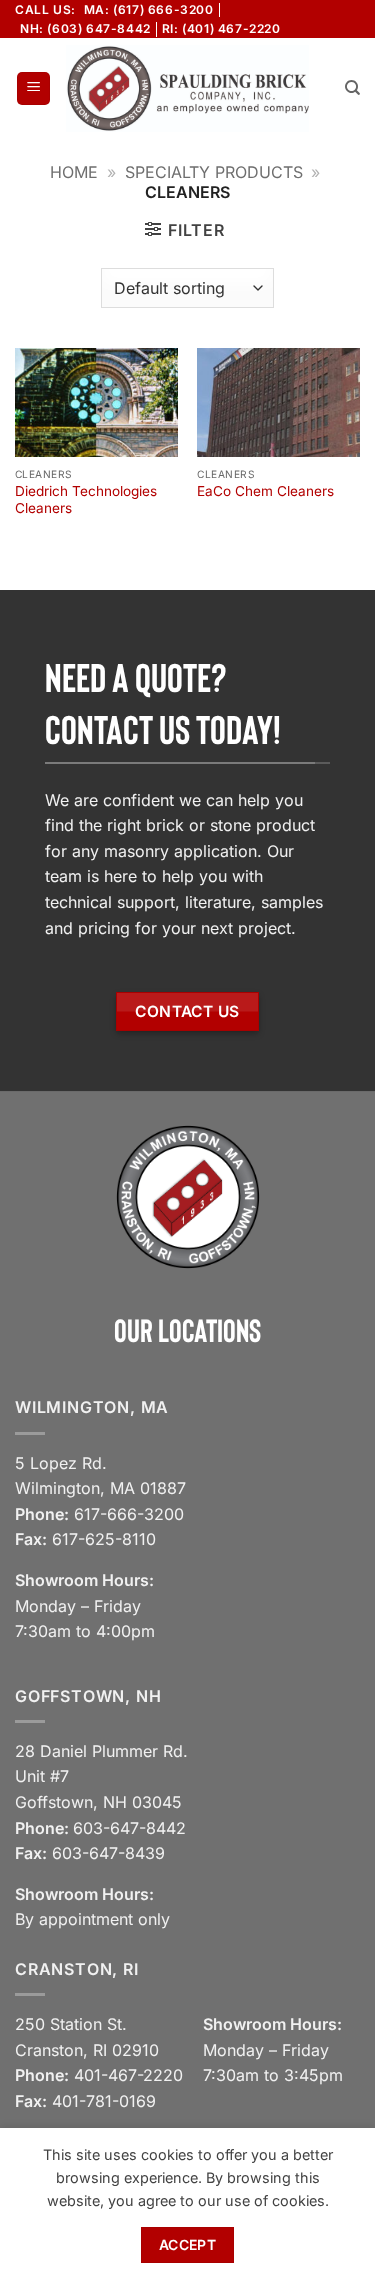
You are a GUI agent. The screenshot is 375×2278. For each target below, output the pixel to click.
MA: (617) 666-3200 (149, 9)
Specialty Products (214, 172)
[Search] (352, 88)
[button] (33, 88)
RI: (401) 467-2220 (221, 28)
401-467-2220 (128, 2075)
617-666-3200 (129, 1514)
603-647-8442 (129, 1828)
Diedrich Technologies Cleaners (86, 500)
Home (74, 172)
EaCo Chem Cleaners (265, 491)
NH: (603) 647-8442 (85, 28)
